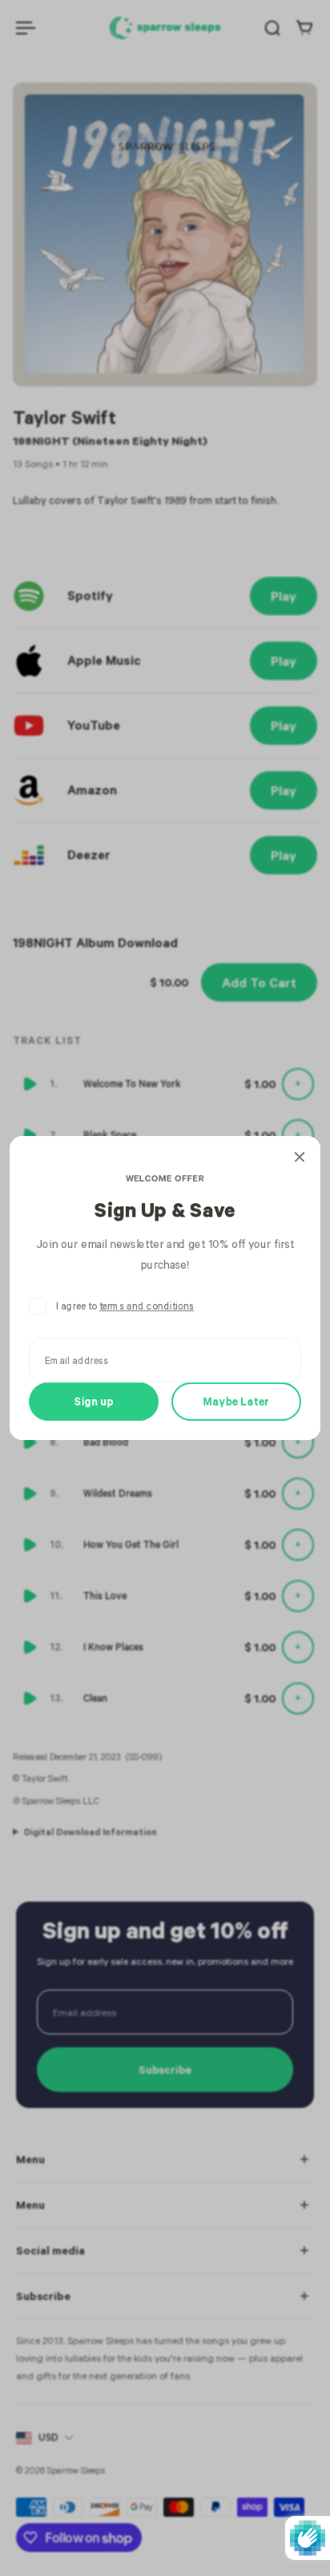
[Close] (300, 1157)
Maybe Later (237, 1401)
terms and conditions (147, 1306)
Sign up (94, 1401)
